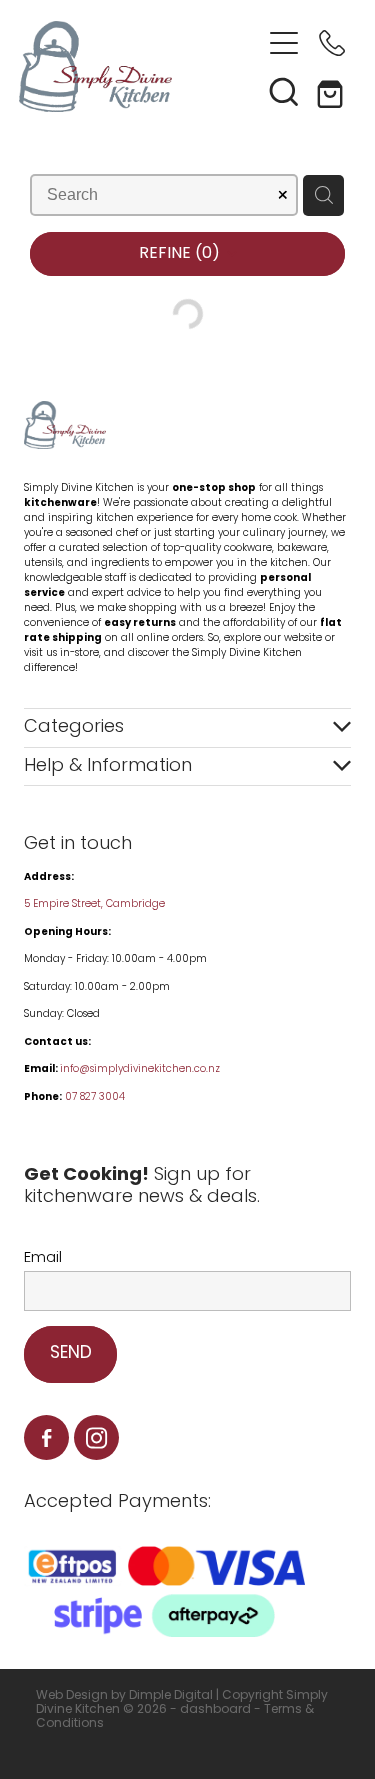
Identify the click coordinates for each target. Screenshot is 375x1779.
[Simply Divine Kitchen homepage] (140, 66)
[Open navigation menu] (284, 43)
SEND (71, 1354)
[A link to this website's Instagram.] (96, 1437)
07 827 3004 (95, 1097)
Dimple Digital (171, 1696)
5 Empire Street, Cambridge (96, 904)
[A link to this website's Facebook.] (46, 1437)
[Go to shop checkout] (332, 91)
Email (43, 1258)
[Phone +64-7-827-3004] (332, 43)
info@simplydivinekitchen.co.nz (140, 1069)
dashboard (215, 1710)
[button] (284, 91)
